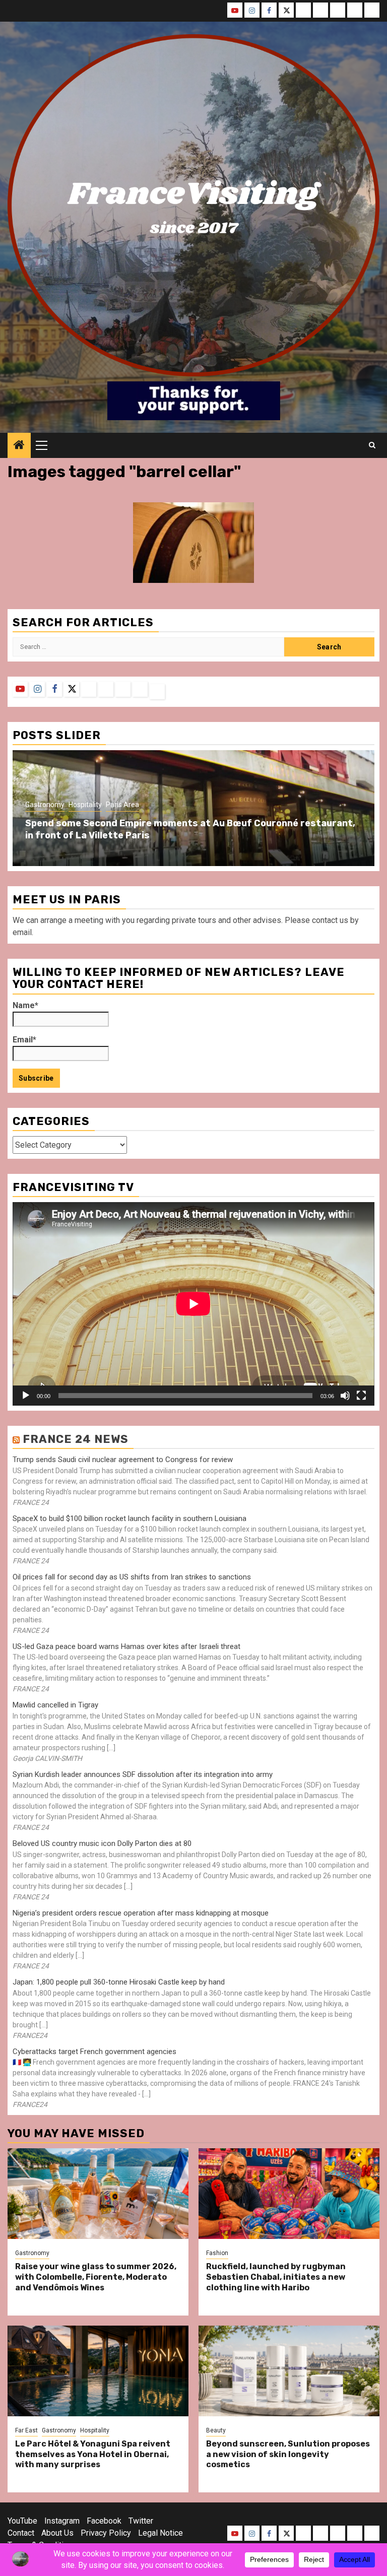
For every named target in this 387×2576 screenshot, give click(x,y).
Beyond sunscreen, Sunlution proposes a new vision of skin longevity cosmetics (288, 2454)
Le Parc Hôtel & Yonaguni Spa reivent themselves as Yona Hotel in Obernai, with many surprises (93, 2454)
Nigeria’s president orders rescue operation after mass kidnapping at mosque (141, 1913)
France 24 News (76, 1439)
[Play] (26, 1396)
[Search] (372, 445)
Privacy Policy (106, 2533)
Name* (25, 1005)
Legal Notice (160, 2533)
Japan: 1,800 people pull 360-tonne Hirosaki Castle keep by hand (119, 1982)
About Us (57, 2533)
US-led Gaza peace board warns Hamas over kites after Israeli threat (126, 1646)
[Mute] (345, 1396)
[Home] (19, 446)
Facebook (104, 2521)
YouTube (22, 2521)
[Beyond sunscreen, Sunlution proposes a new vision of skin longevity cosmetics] (289, 2371)
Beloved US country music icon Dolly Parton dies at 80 (102, 1843)
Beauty (216, 2430)
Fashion (217, 2253)
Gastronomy (45, 805)
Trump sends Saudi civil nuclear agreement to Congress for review (123, 1460)
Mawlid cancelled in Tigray (55, 1705)
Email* (24, 1040)
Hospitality (85, 805)
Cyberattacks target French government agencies (94, 2052)
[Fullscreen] (361, 1396)
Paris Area (122, 805)
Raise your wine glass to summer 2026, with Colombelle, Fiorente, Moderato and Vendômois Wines (96, 2277)
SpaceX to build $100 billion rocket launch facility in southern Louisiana (130, 1518)
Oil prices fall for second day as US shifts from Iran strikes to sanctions (132, 1577)
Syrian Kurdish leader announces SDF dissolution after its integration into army (143, 1774)
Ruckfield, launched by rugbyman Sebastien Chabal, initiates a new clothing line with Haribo (276, 2277)
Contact (21, 2533)
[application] (193, 1304)
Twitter (141, 2521)
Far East (26, 2430)
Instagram (62, 2521)
